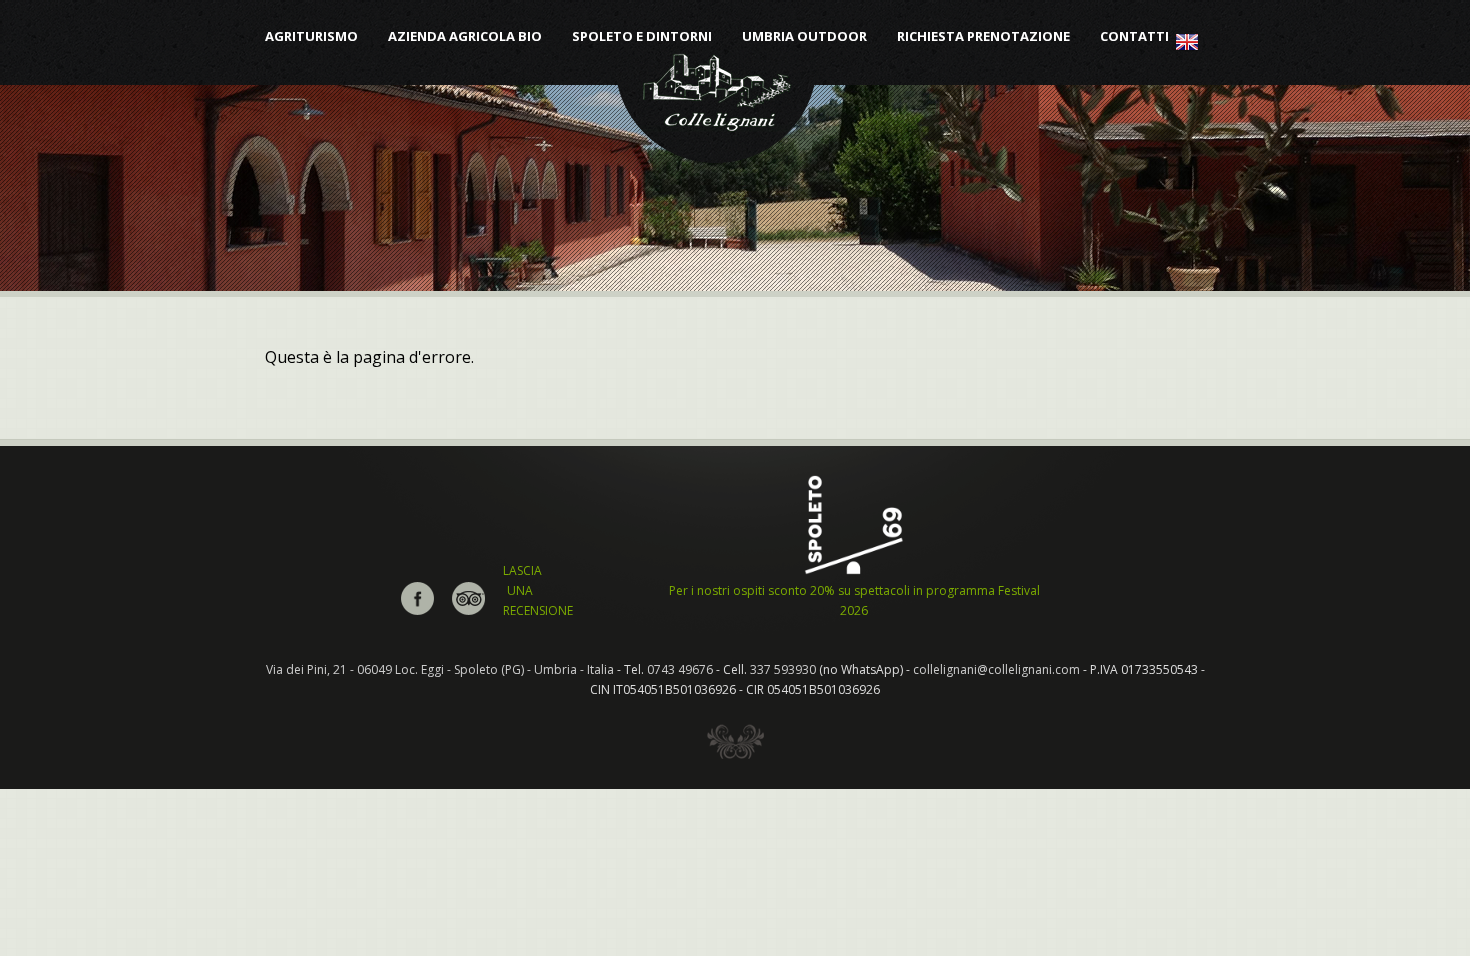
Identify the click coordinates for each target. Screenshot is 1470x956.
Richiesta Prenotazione (983, 36)
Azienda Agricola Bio (465, 36)
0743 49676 (680, 669)
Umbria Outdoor (804, 36)
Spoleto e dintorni (642, 36)
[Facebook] (417, 610)
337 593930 (783, 669)
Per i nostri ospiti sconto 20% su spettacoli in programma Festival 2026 (854, 600)
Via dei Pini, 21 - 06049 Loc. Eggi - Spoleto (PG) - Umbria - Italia (440, 669)
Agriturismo (311, 36)
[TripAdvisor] (468, 610)
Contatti (1134, 36)
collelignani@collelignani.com (996, 669)
